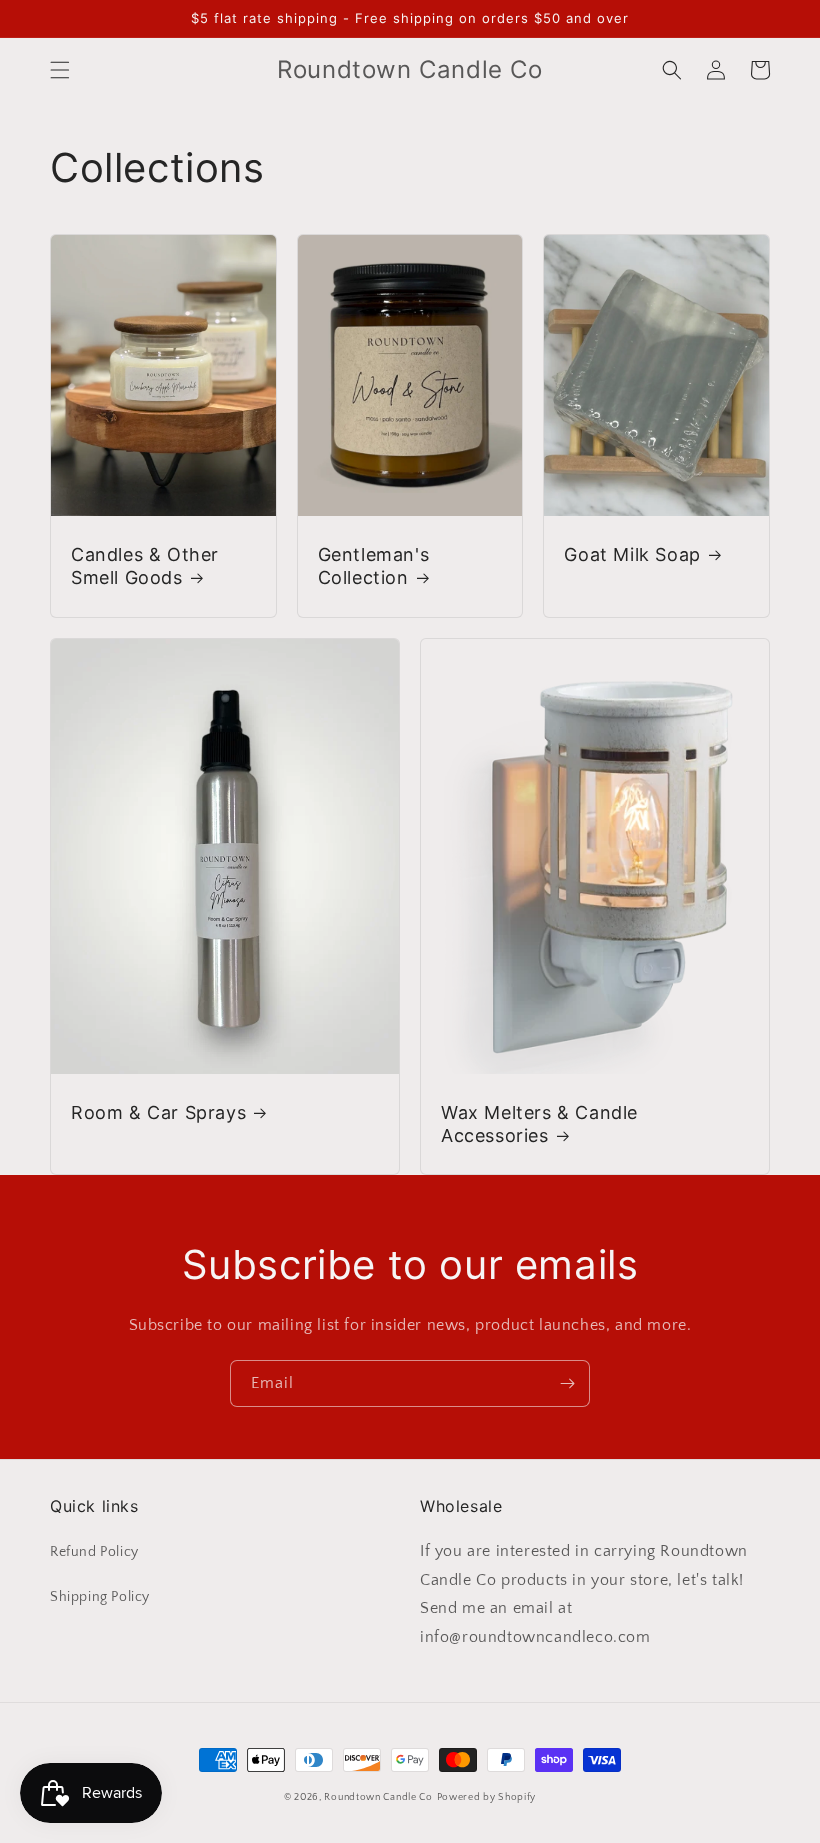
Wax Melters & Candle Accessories (539, 1124)
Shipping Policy (100, 1597)
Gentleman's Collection (374, 566)
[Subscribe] (567, 1383)
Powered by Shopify (487, 1797)
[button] (60, 70)
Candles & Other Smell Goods (145, 566)
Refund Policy (94, 1552)
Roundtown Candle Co (378, 1797)
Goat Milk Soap (632, 554)
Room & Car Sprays (158, 1112)
